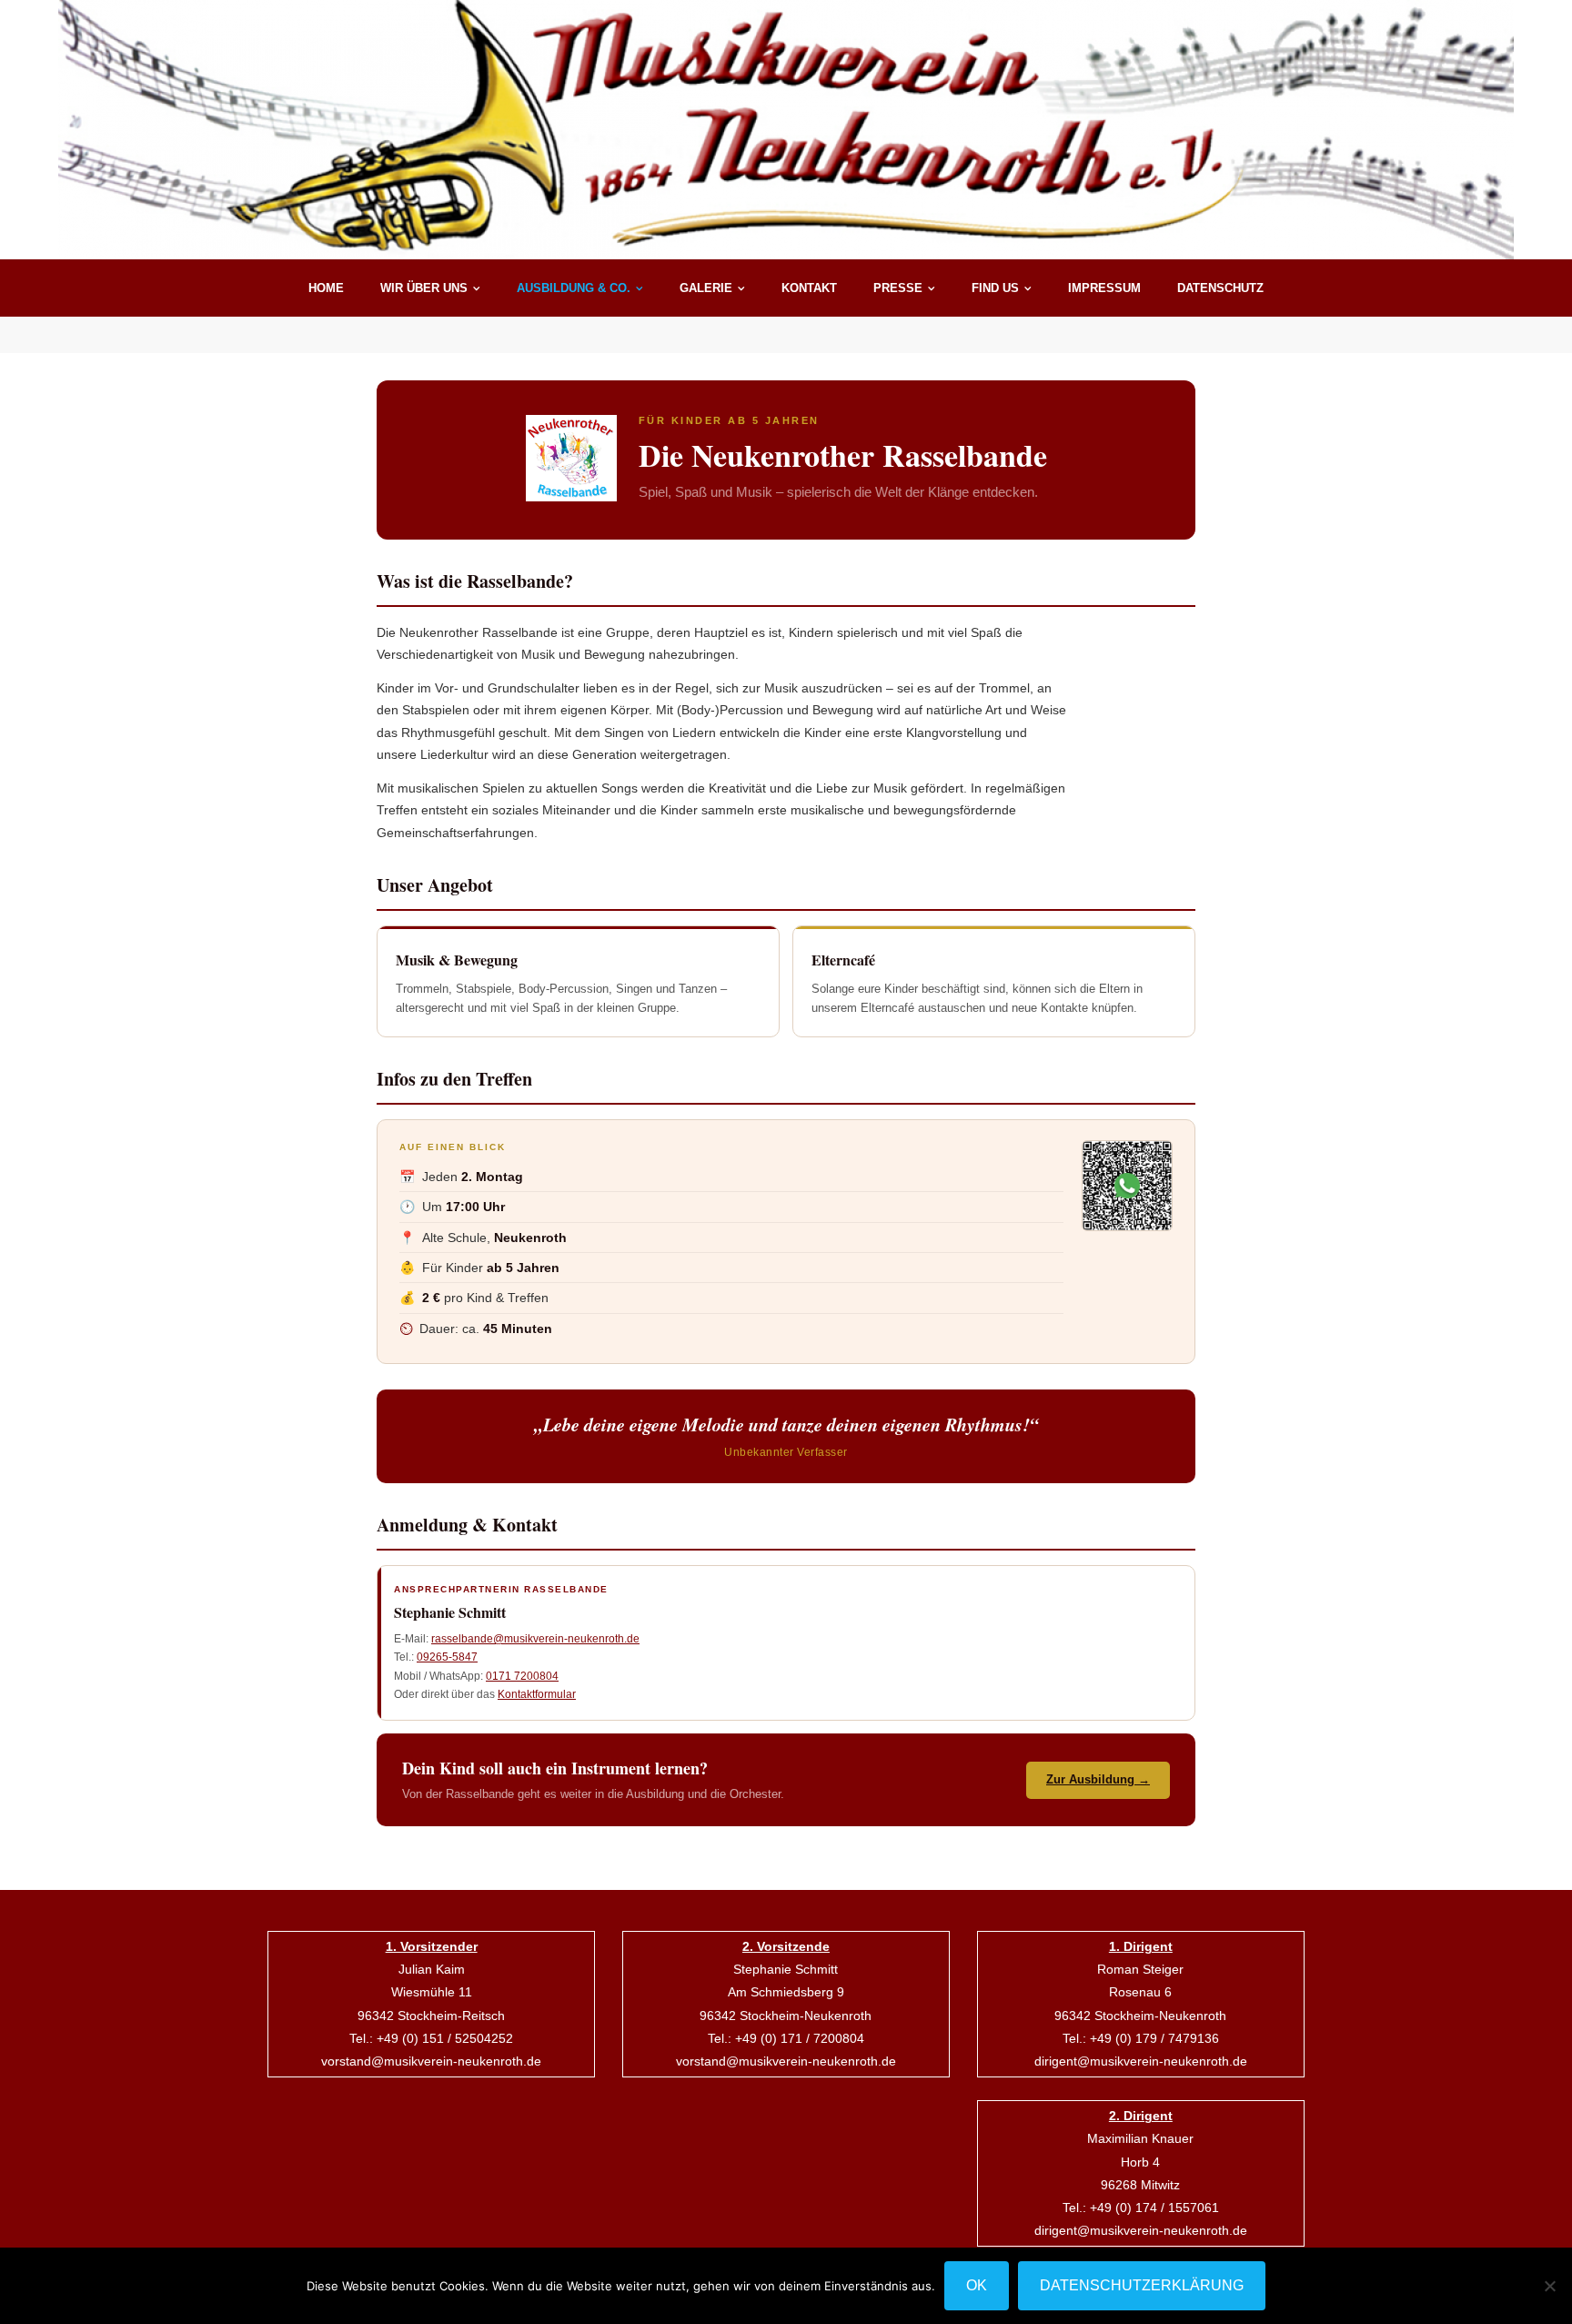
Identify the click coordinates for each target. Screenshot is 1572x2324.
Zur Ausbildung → (1098, 1779)
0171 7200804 (522, 1676)
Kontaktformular (537, 1694)
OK (977, 2285)
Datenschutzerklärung (1142, 2285)
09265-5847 (447, 1657)
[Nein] (1549, 2286)
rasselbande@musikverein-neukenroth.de (535, 1639)
